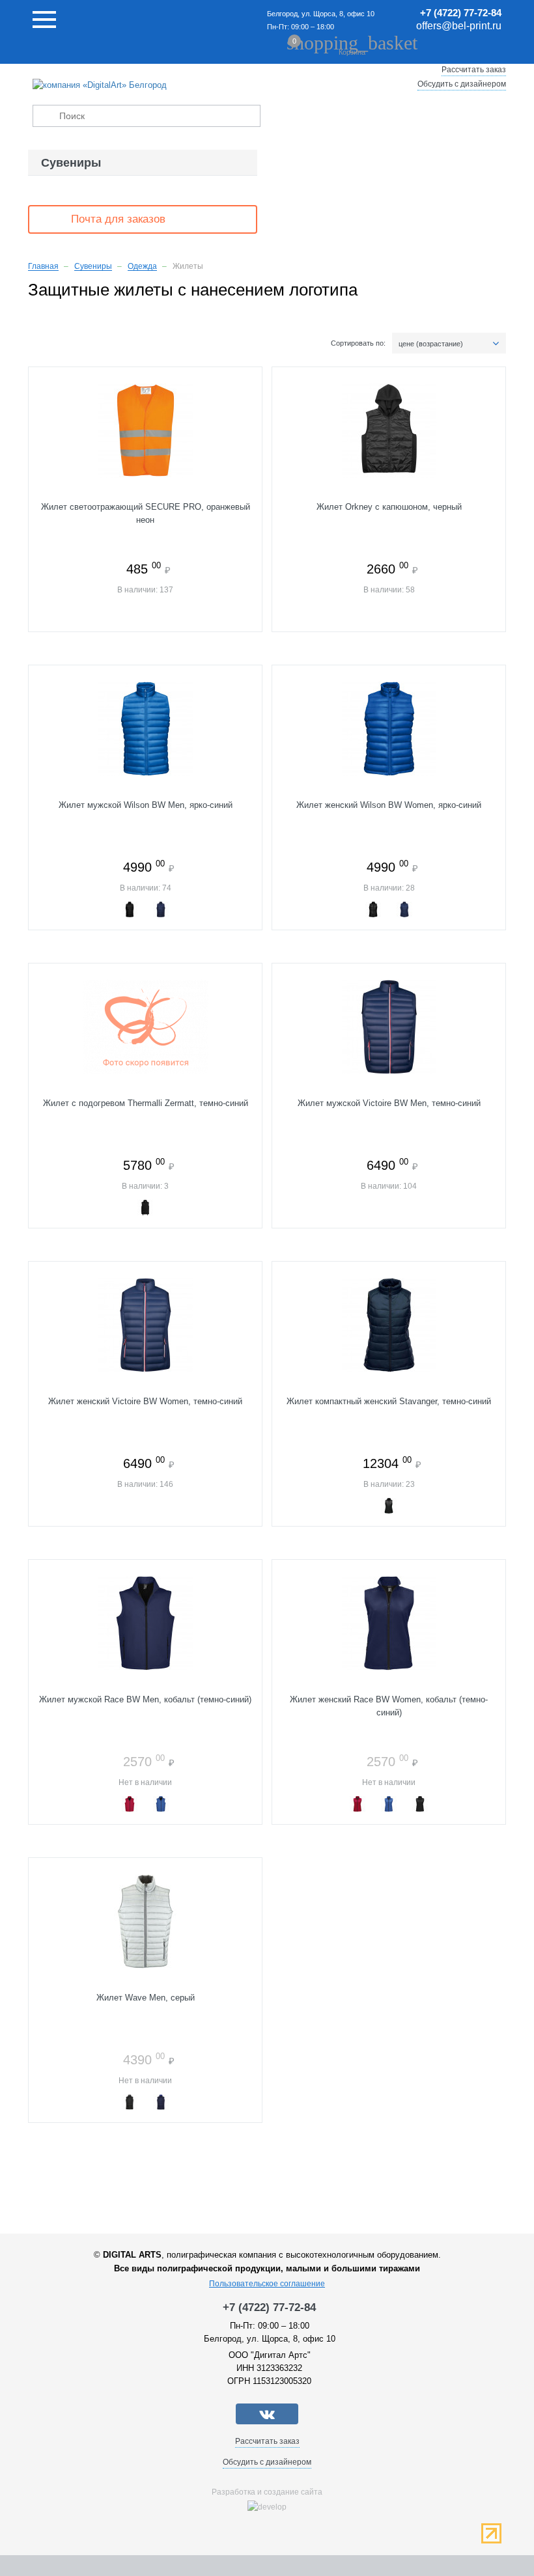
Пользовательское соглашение (267, 2284)
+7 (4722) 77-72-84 (461, 13)
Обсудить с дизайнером (462, 84)
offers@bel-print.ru (459, 26)
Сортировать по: (358, 343)
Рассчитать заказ (474, 70)
